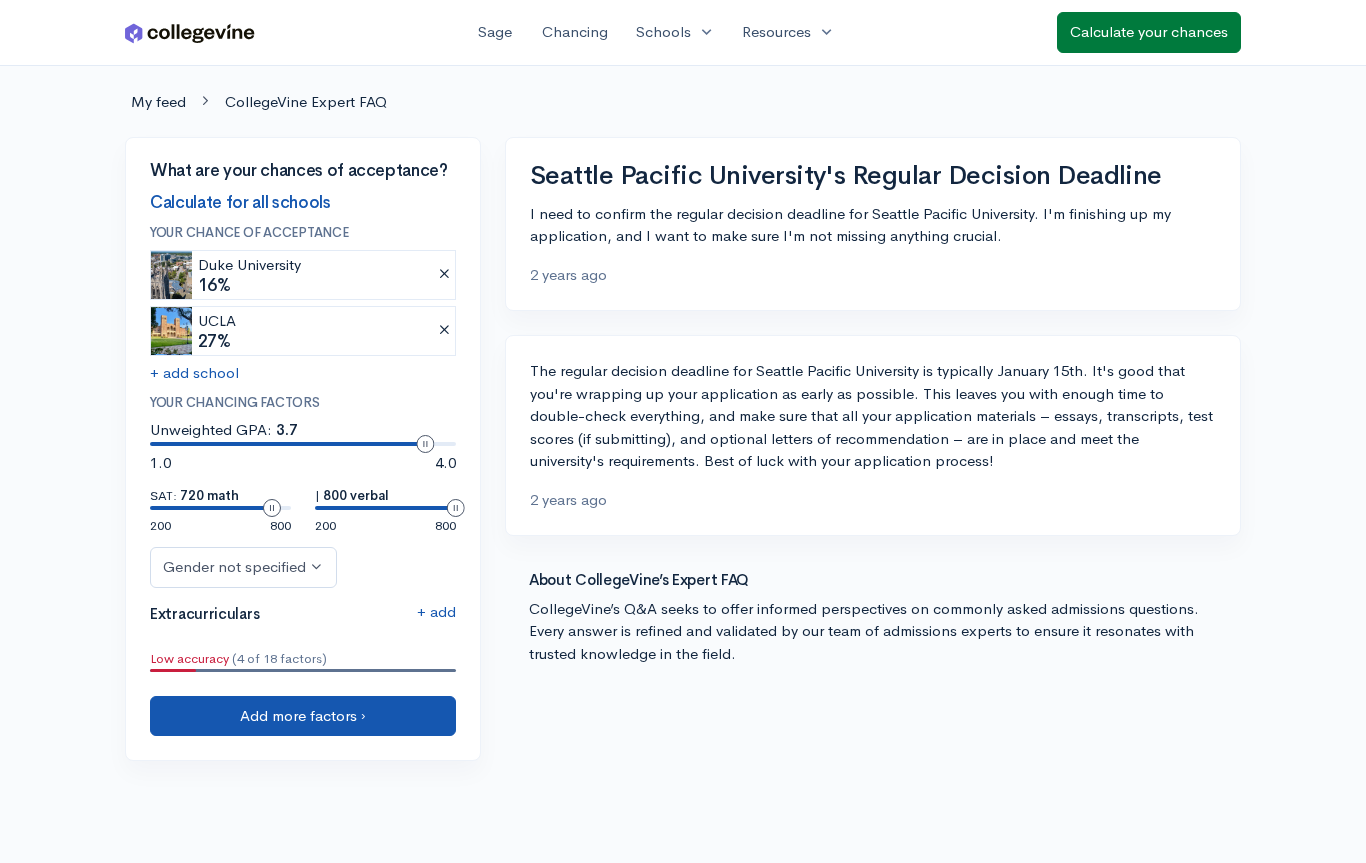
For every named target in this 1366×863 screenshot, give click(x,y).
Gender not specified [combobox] (234, 566)
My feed (158, 101)
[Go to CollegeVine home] (190, 32)
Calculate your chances (1149, 31)
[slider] (425, 444)
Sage (495, 31)
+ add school (194, 372)
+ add (436, 611)
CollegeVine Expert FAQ (306, 101)
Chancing (575, 31)
